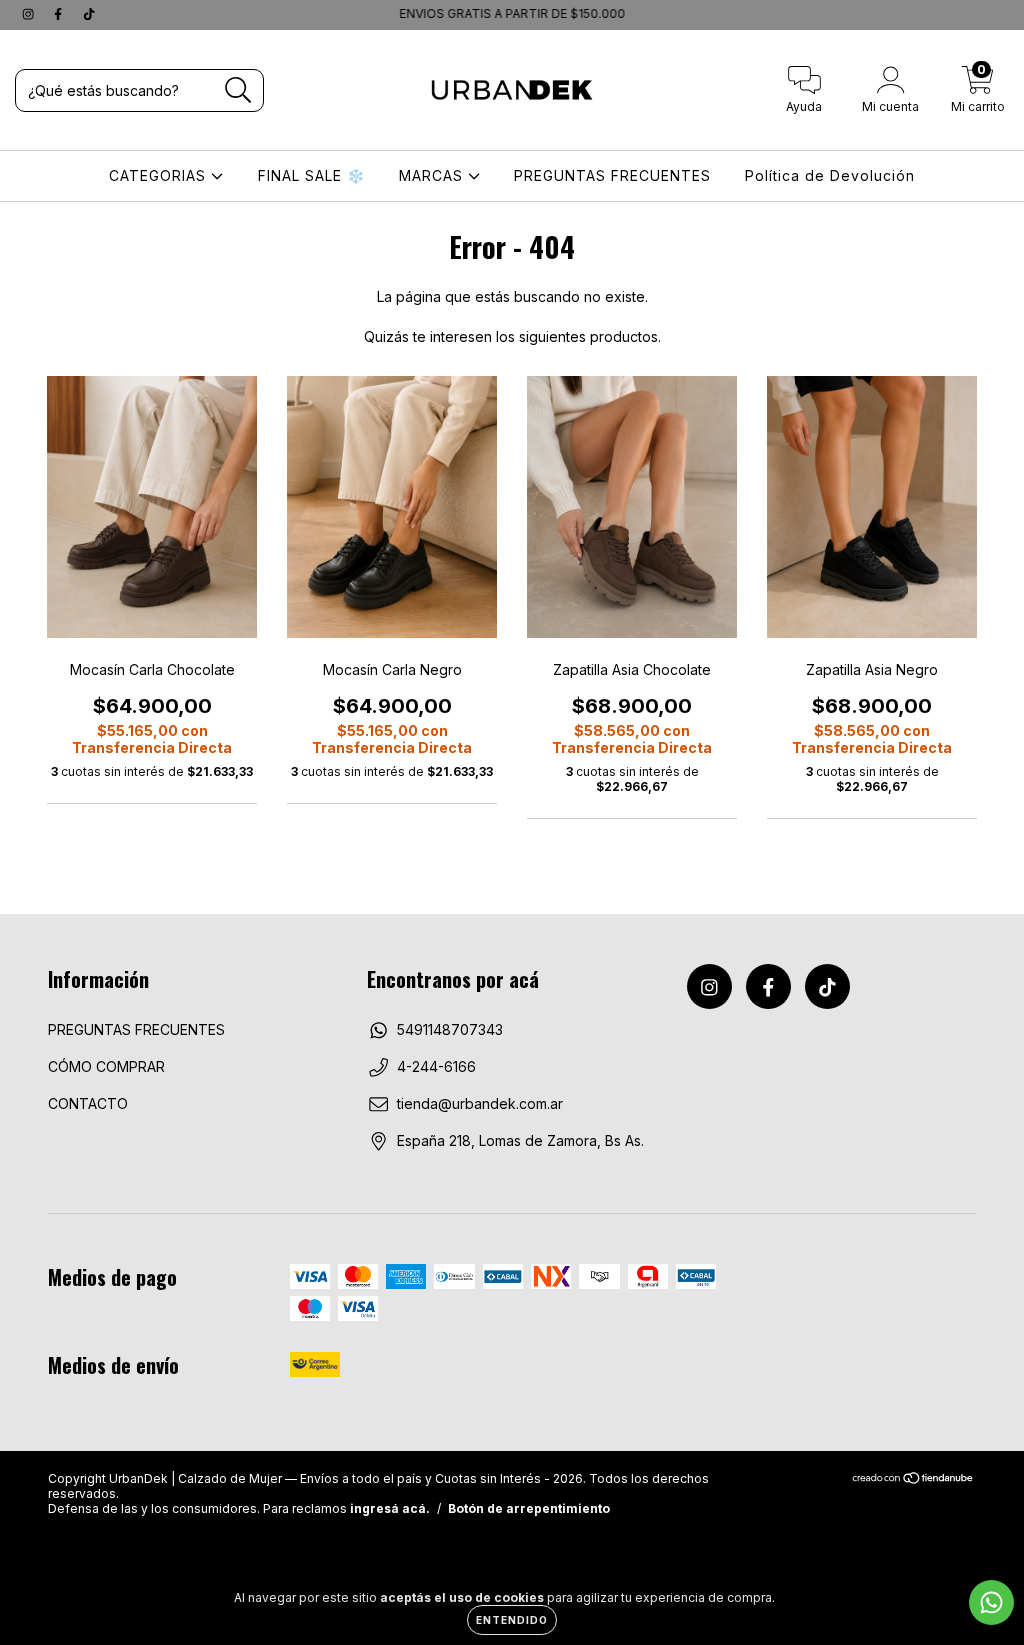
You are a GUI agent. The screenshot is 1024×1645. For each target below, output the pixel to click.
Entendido (512, 1620)
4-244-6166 (436, 1066)
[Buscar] (238, 90)
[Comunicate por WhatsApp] (991, 1602)
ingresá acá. (390, 1508)
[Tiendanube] (913, 1479)
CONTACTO (88, 1103)
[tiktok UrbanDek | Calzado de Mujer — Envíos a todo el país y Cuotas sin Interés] (89, 13)
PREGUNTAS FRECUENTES (612, 175)
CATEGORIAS (160, 175)
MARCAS (433, 175)
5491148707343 (450, 1029)
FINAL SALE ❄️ (311, 175)
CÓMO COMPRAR (106, 1066)
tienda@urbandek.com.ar (480, 1103)
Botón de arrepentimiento (529, 1508)
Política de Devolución (830, 175)
